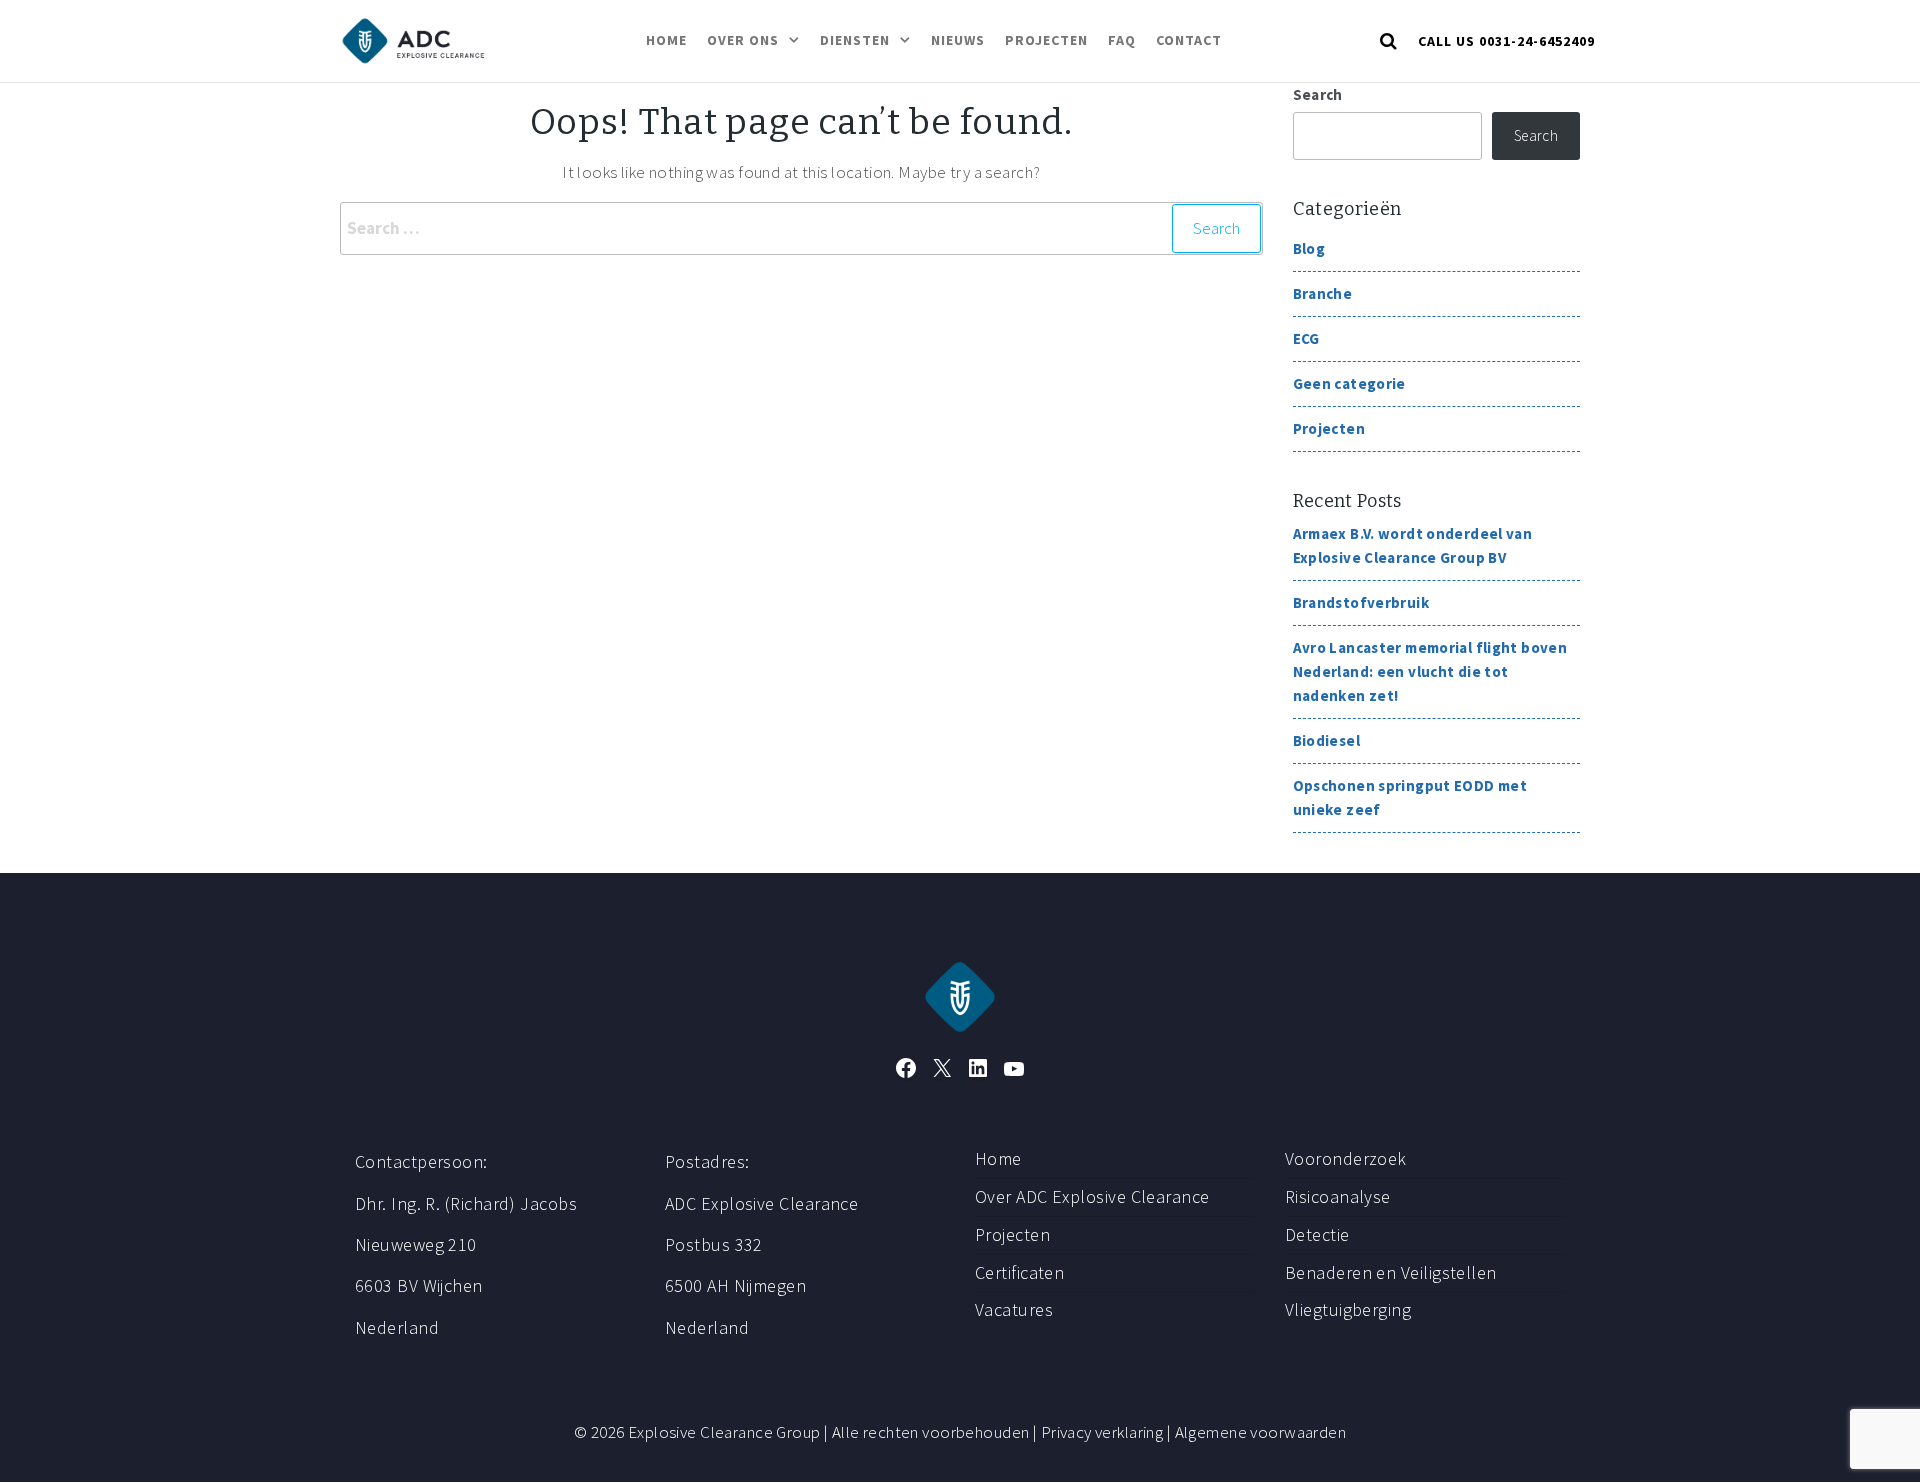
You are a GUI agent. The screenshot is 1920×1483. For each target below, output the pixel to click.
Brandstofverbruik (1361, 602)
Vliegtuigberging (1348, 1309)
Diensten (855, 40)
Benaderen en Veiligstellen (1391, 1272)
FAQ (1122, 40)
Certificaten (1019, 1272)
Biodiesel (1326, 740)
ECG (1306, 338)
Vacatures (1014, 1309)
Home (666, 40)
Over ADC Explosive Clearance (1092, 1196)
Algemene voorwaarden (1261, 1432)
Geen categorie (1349, 383)
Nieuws (958, 40)
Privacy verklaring (1102, 1432)
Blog (1309, 248)
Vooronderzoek (1346, 1158)
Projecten (1046, 40)
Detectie (1317, 1234)
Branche (1323, 293)
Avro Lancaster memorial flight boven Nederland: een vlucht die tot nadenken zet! (1430, 671)
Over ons (743, 40)
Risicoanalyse (1338, 1196)
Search (1318, 94)
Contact (1189, 40)
